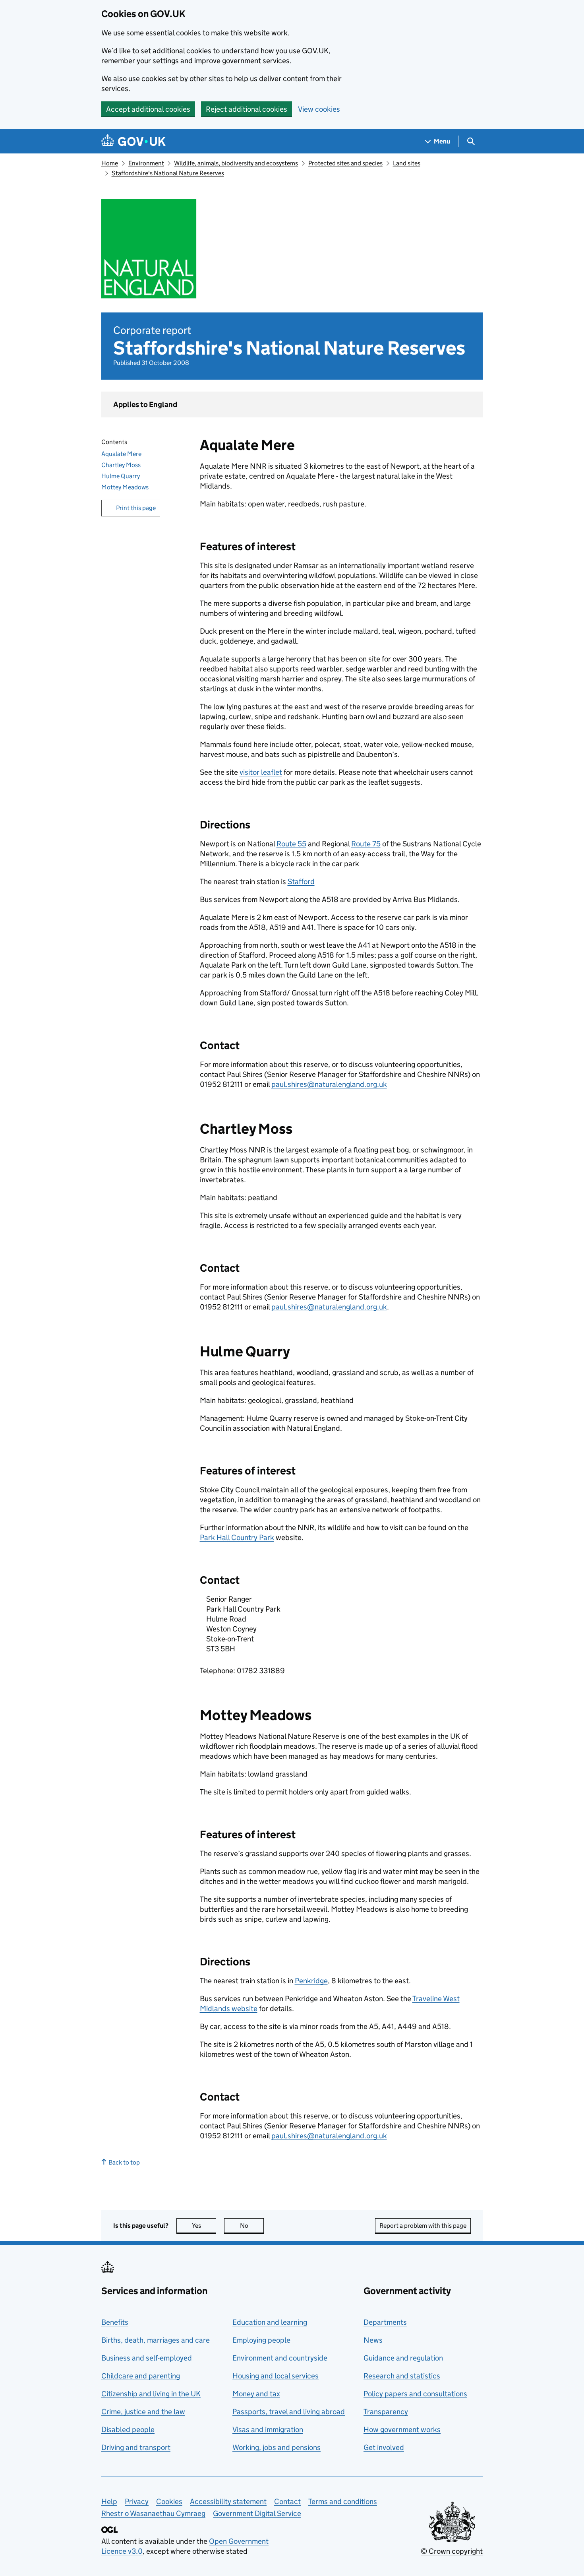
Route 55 (291, 844)
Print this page (136, 508)
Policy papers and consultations (415, 2394)
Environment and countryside (280, 2358)
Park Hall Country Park (237, 1537)
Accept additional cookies (148, 109)
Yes (204, 2226)
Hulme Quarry (121, 476)
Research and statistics (402, 2376)
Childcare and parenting (141, 2376)
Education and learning (270, 2322)
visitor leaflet (261, 772)
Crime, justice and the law (143, 2412)
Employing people (261, 2340)
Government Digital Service (257, 2513)
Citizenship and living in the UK (151, 2394)
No (252, 2226)
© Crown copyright (452, 2551)
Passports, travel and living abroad (289, 2412)
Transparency (386, 2412)
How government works (402, 2430)
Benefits (115, 2322)
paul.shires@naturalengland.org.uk (329, 1084)
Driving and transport (136, 2447)
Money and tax (256, 2394)
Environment (146, 163)
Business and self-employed (147, 2358)
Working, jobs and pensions (277, 2447)
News (373, 2340)
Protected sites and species (345, 163)
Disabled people (128, 2430)
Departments (385, 2322)
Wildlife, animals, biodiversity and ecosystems (236, 163)
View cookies (319, 109)
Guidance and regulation (403, 2358)
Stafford (301, 882)
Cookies (169, 2501)
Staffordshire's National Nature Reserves (168, 173)
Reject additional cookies (247, 109)
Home (110, 163)
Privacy (137, 2501)
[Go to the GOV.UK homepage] (133, 141)
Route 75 (366, 844)
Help (109, 2501)
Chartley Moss (121, 465)
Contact (287, 2501)
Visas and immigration (268, 2430)
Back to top (124, 2162)
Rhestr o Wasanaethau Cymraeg (153, 2513)
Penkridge (311, 1981)
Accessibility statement (228, 2501)
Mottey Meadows (125, 487)
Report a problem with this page (423, 2226)
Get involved (384, 2447)
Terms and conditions (343, 2501)
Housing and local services (276, 2376)
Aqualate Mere (121, 454)
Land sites (407, 163)
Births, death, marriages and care (156, 2340)
